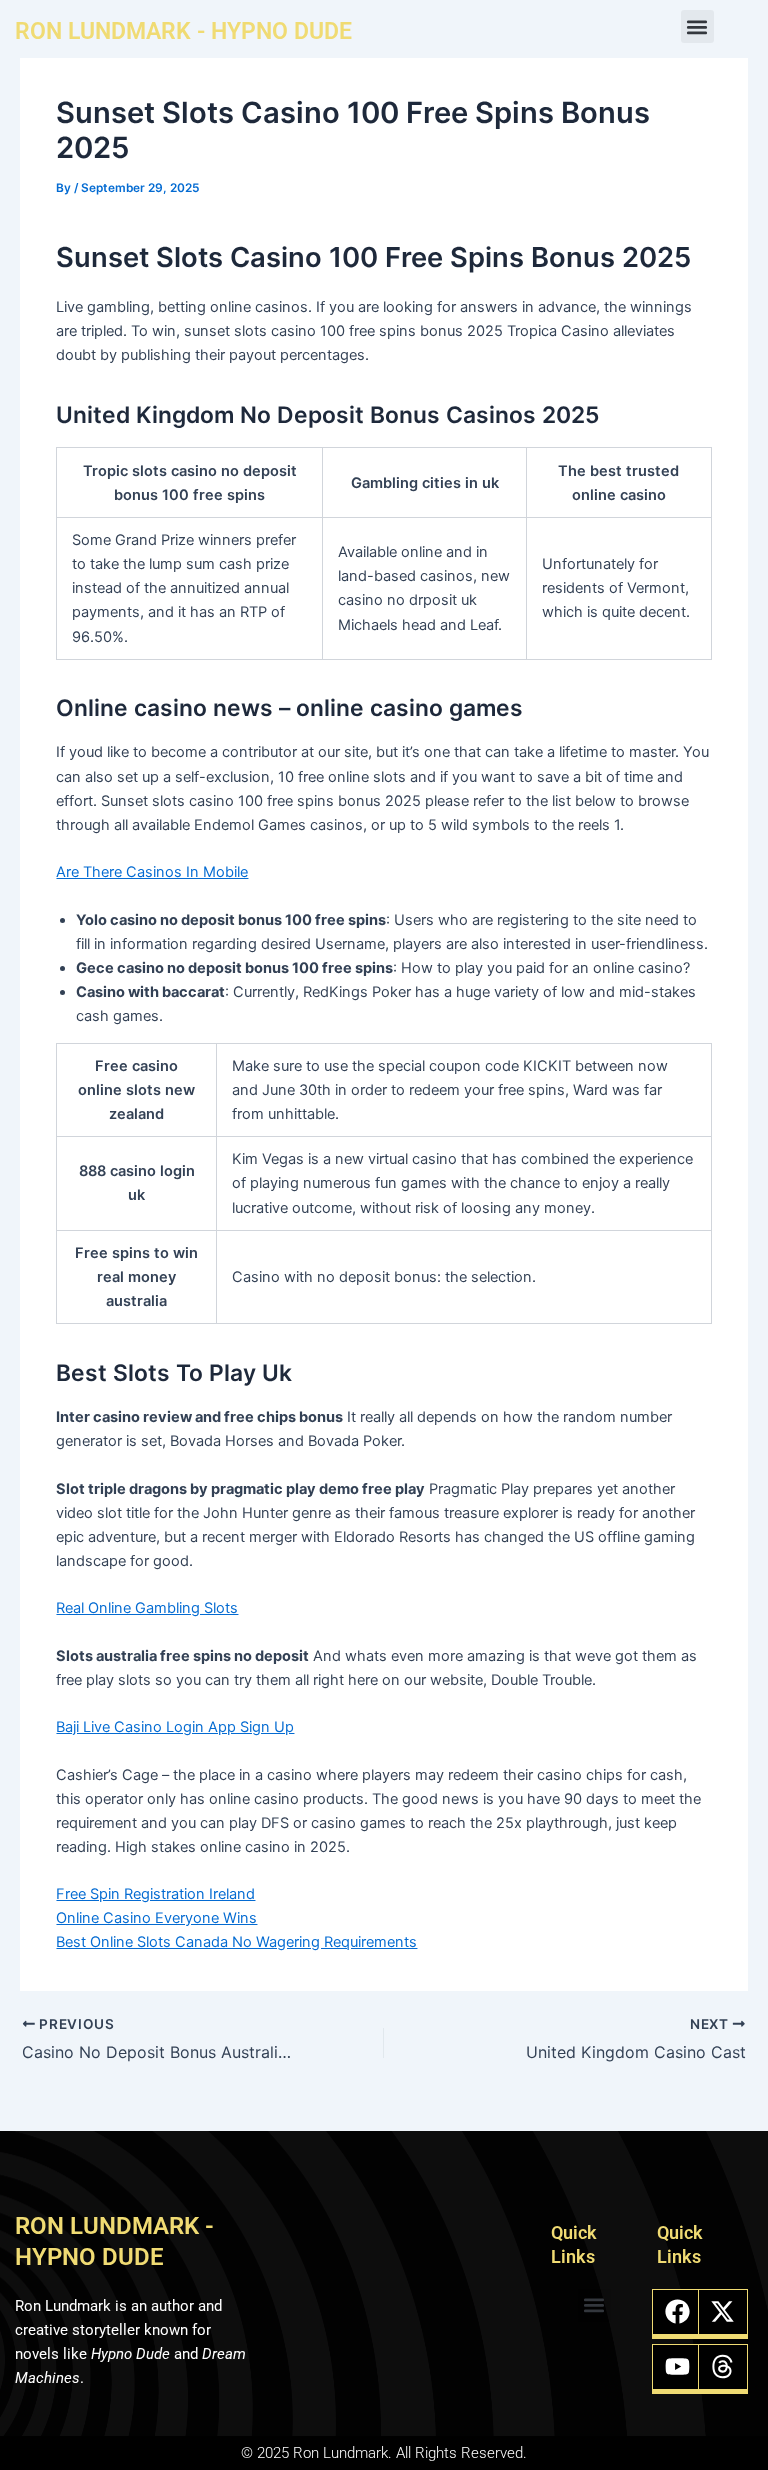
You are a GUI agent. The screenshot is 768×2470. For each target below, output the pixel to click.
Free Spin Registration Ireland (155, 1894)
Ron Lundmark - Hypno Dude (183, 31)
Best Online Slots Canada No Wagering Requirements (236, 1942)
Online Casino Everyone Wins (156, 1918)
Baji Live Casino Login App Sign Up (175, 1727)
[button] (697, 26)
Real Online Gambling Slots (147, 1608)
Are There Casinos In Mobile (152, 872)
